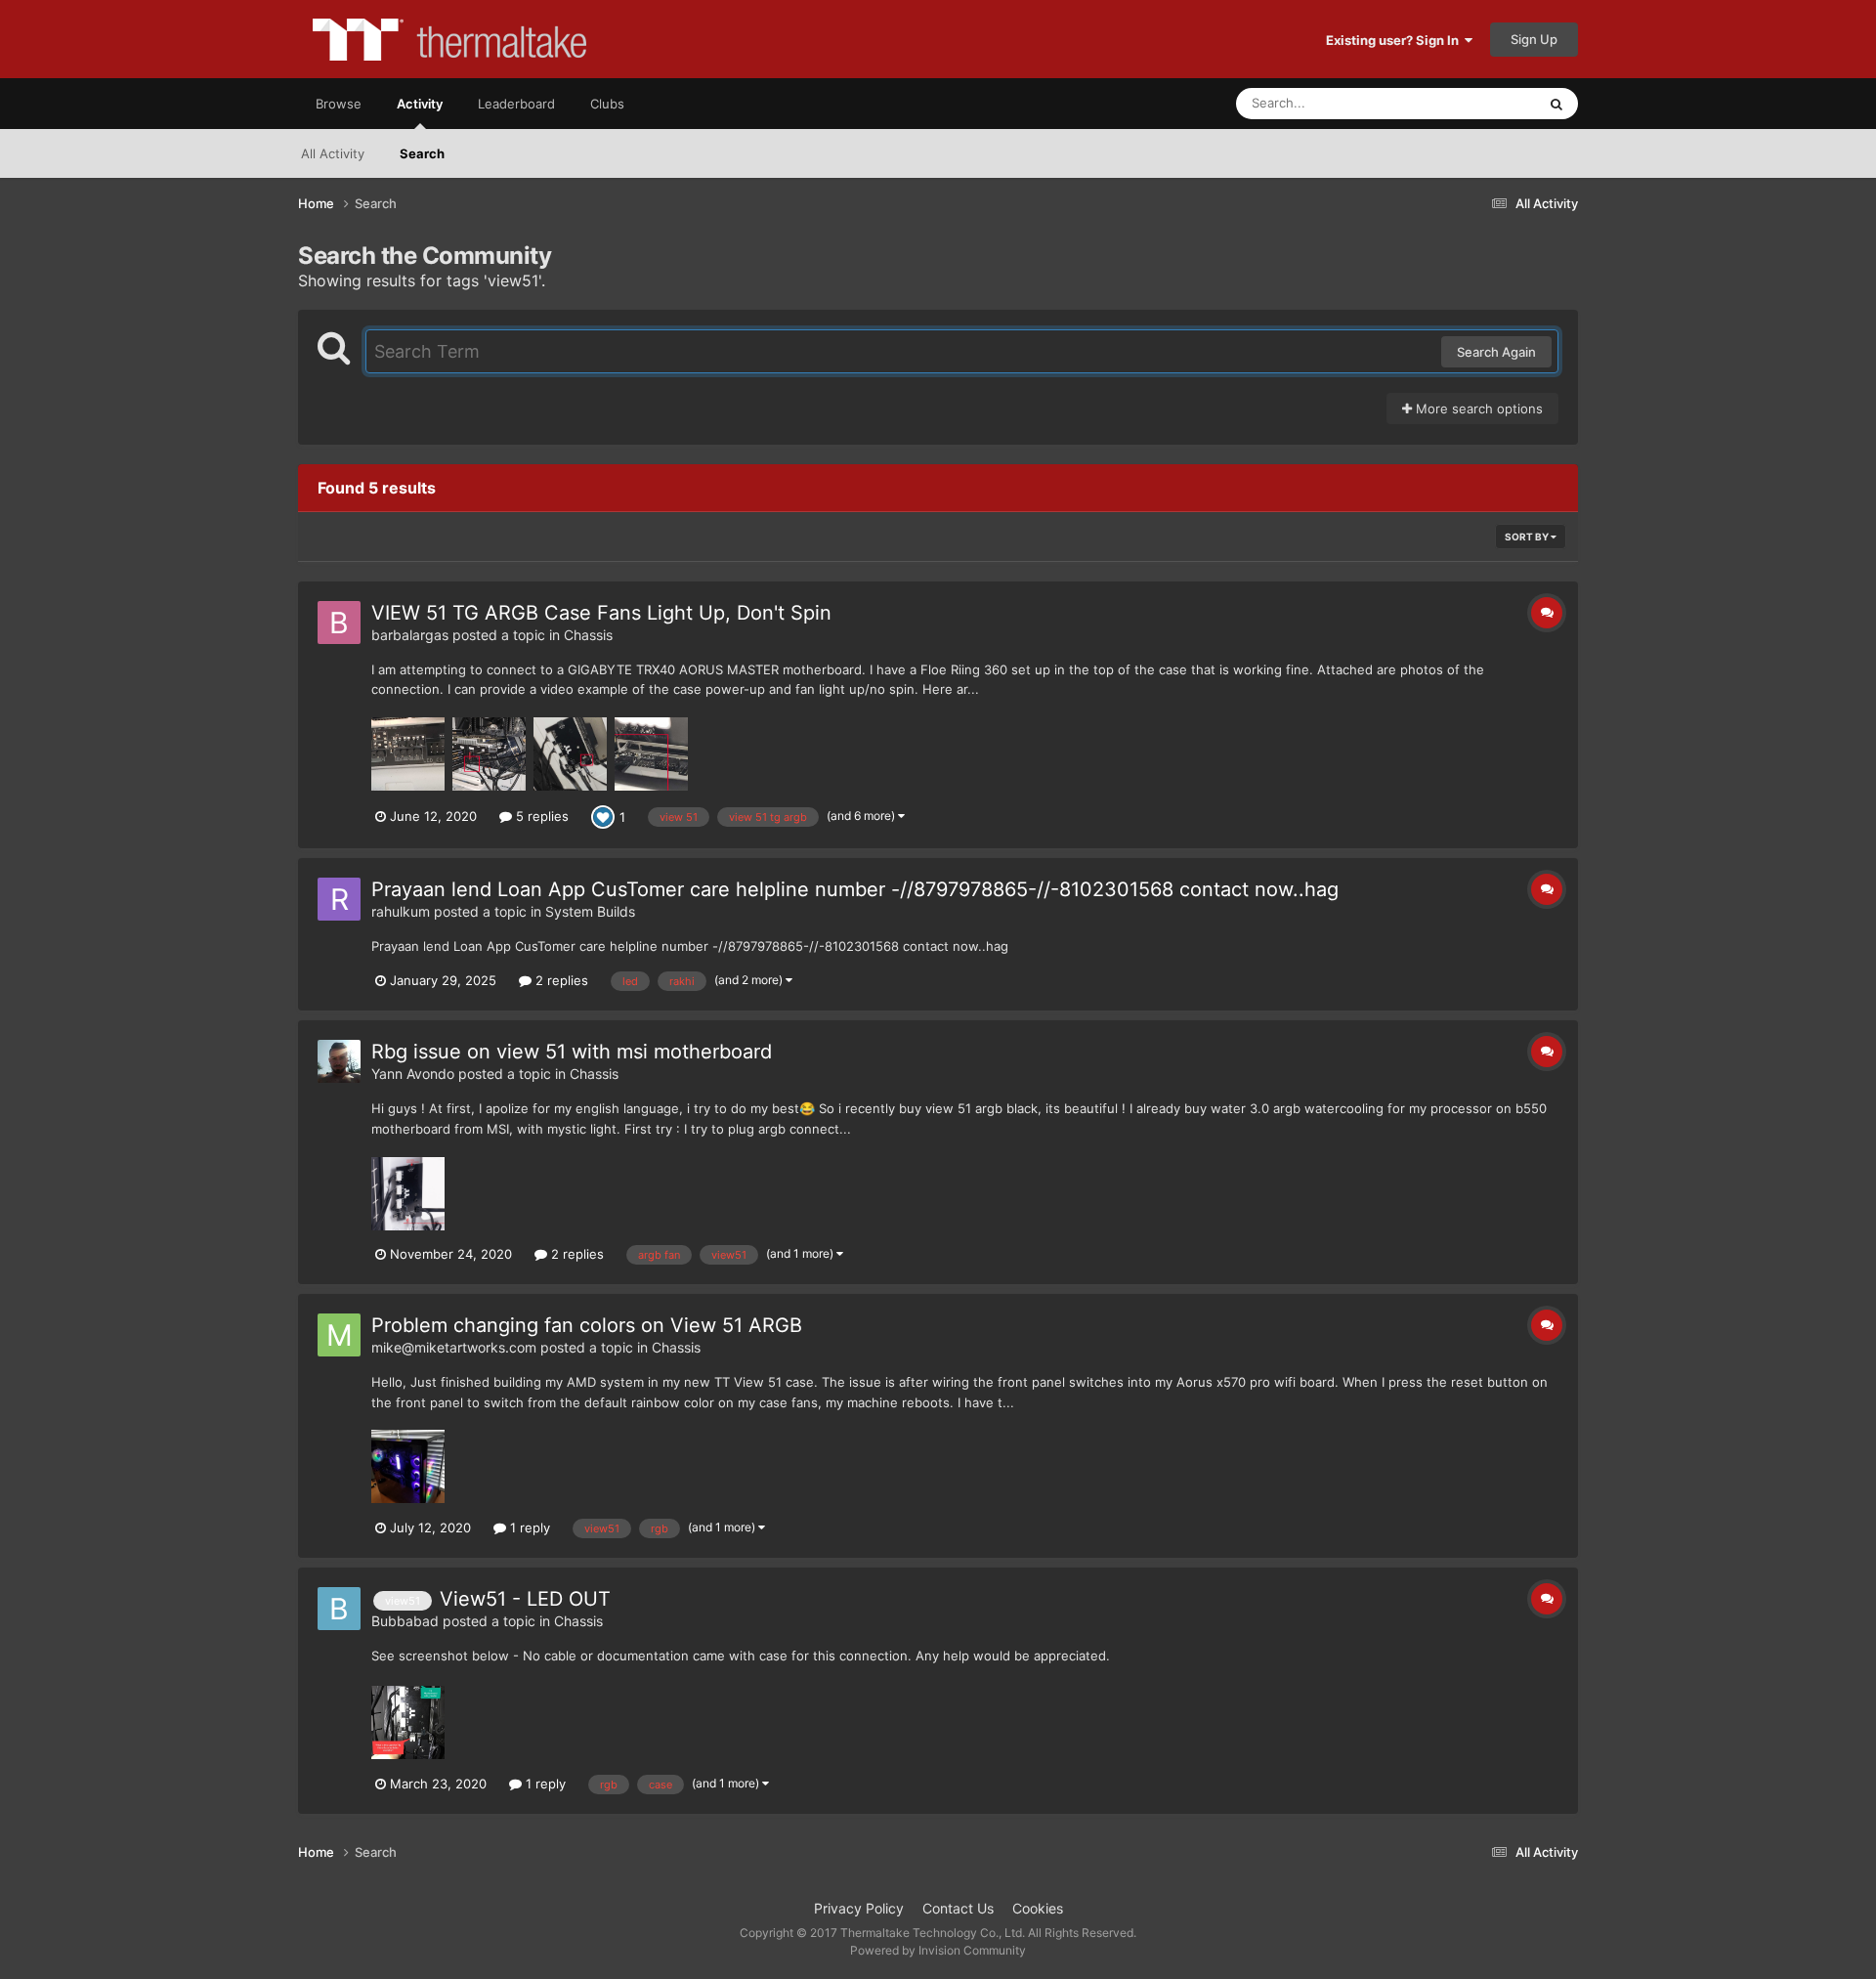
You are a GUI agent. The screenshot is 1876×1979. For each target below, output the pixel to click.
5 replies (540, 816)
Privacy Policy (859, 1908)
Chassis (588, 635)
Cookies (1038, 1908)
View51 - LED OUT (525, 1599)
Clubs (607, 104)
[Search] (1556, 104)
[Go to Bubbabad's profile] (339, 1609)
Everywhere (1476, 103)
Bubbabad (405, 1621)
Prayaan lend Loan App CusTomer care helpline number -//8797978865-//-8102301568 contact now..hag (855, 889)
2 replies (560, 980)
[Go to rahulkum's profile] (339, 899)
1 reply (528, 1527)
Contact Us (958, 1908)
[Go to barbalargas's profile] (339, 623)
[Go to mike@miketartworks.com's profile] (339, 1335)
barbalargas (410, 635)
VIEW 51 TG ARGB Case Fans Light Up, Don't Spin (601, 613)
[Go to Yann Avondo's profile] (339, 1061)
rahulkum (401, 911)
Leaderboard (516, 104)
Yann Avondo (413, 1074)
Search (422, 153)
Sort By (1528, 537)
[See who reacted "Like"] (603, 815)
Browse (339, 104)
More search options (1477, 409)
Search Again (1496, 352)
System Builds (590, 911)
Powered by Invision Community (938, 1950)
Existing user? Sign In (1395, 40)
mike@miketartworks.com (454, 1347)
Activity (420, 104)
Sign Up (1534, 39)
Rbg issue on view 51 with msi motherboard (572, 1052)
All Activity (333, 153)
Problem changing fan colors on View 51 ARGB (587, 1325)
